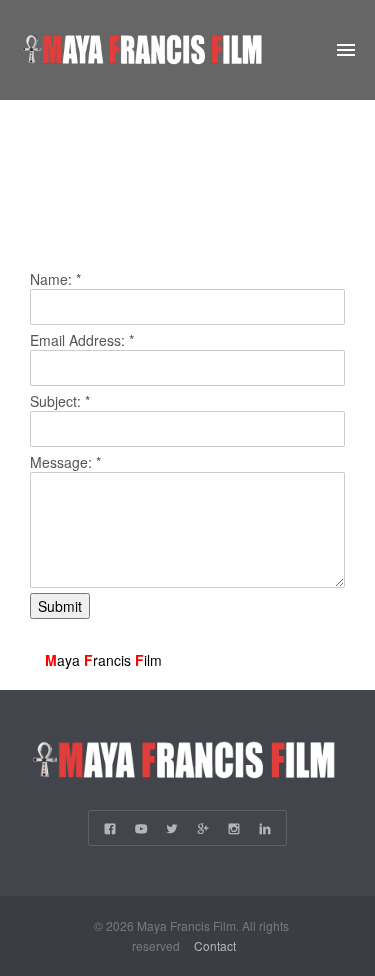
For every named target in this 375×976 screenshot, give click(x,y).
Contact (215, 945)
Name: (55, 279)
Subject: (60, 401)
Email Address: (82, 340)
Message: (65, 462)
